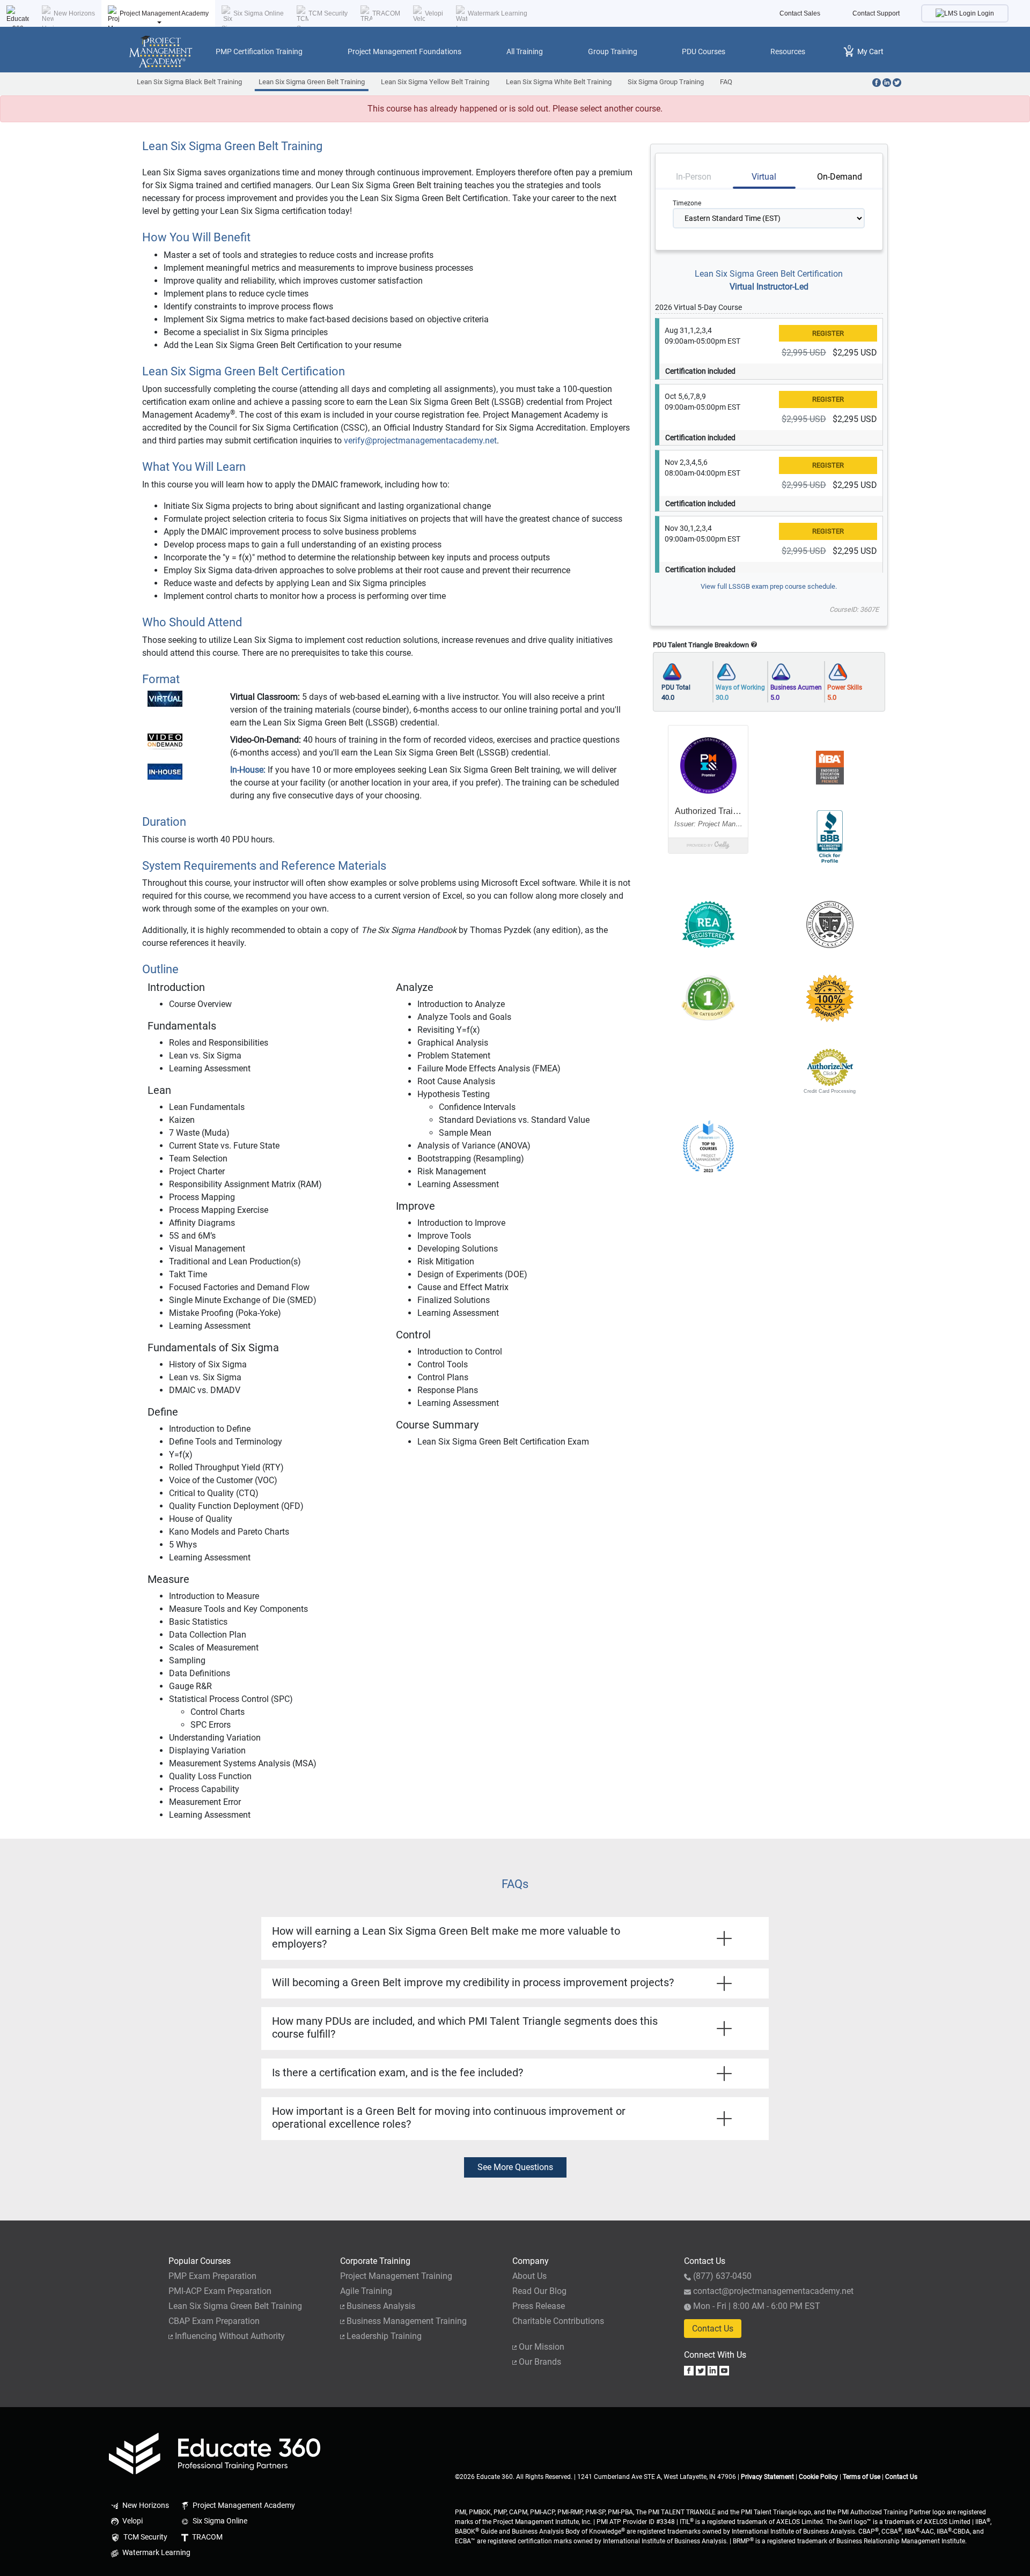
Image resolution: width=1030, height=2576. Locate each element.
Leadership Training (384, 2336)
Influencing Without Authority (230, 2336)
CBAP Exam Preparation (214, 2321)
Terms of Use (862, 2477)
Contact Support (876, 13)
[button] (708, 1068)
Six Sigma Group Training (666, 82)
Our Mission (542, 2347)
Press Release (539, 2306)
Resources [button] (788, 51)
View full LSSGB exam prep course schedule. (769, 586)
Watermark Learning (498, 13)
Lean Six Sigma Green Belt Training (312, 82)
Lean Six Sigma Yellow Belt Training (435, 82)
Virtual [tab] (764, 177)
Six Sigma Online (259, 13)
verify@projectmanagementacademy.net (420, 441)
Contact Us (713, 2329)
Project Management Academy (164, 13)
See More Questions (515, 2167)
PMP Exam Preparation (212, 2276)
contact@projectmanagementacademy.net (773, 2291)
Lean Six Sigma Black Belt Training (189, 82)
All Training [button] (525, 51)
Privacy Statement (767, 2477)
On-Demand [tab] (840, 177)
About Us (529, 2276)
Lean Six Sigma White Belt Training (559, 82)
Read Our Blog (539, 2291)
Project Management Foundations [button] (404, 51)
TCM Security (328, 13)
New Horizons (74, 13)
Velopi (434, 13)
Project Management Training (396, 2276)
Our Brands (540, 2362)
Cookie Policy (818, 2477)
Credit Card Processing (830, 1091)
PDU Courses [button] (704, 51)
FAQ (726, 82)
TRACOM (386, 13)
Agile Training (366, 2291)
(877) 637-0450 (722, 2276)
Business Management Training (407, 2321)
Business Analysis (381, 2306)
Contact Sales (800, 13)
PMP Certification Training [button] (259, 51)
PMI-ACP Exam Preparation (220, 2291)
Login (985, 13)
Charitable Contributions (558, 2321)
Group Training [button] (613, 51)
